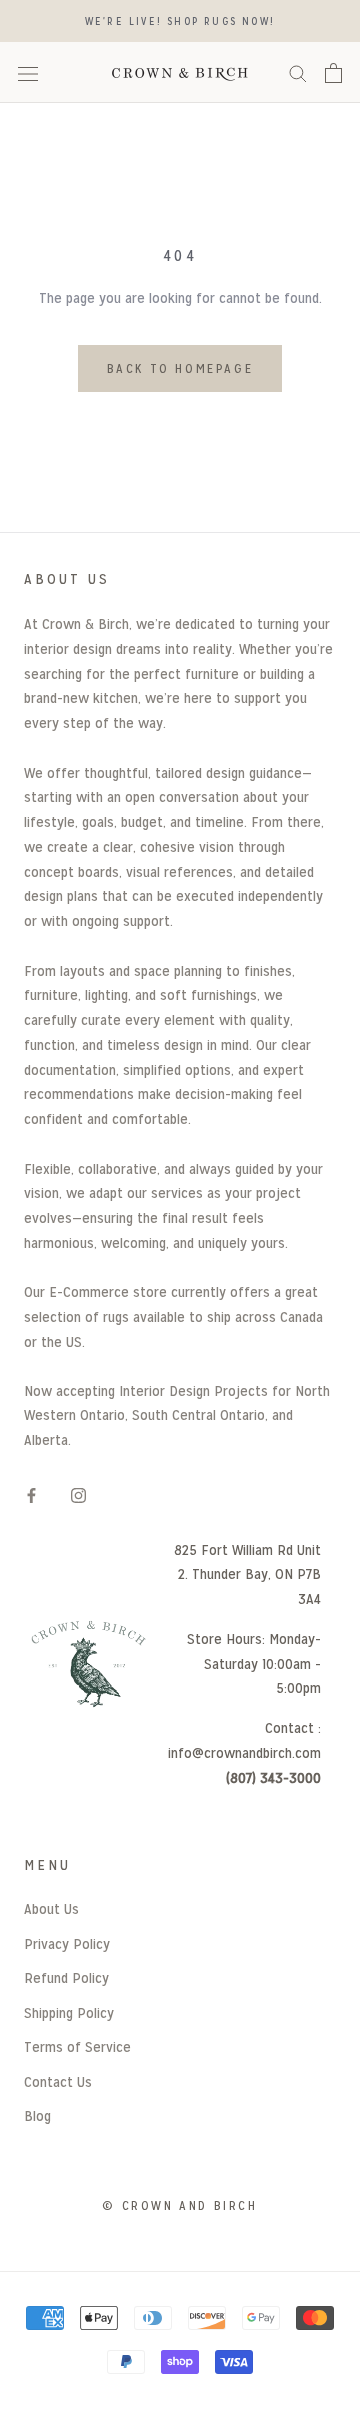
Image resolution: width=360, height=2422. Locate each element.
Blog (37, 2115)
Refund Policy (66, 1977)
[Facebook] (31, 1495)
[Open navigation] (28, 73)
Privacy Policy (67, 1943)
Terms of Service (77, 2046)
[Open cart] (333, 73)
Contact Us (58, 2081)
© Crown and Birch (179, 2205)
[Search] (298, 72)
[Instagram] (78, 1495)
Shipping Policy (69, 2012)
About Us (51, 1908)
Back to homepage (180, 368)
